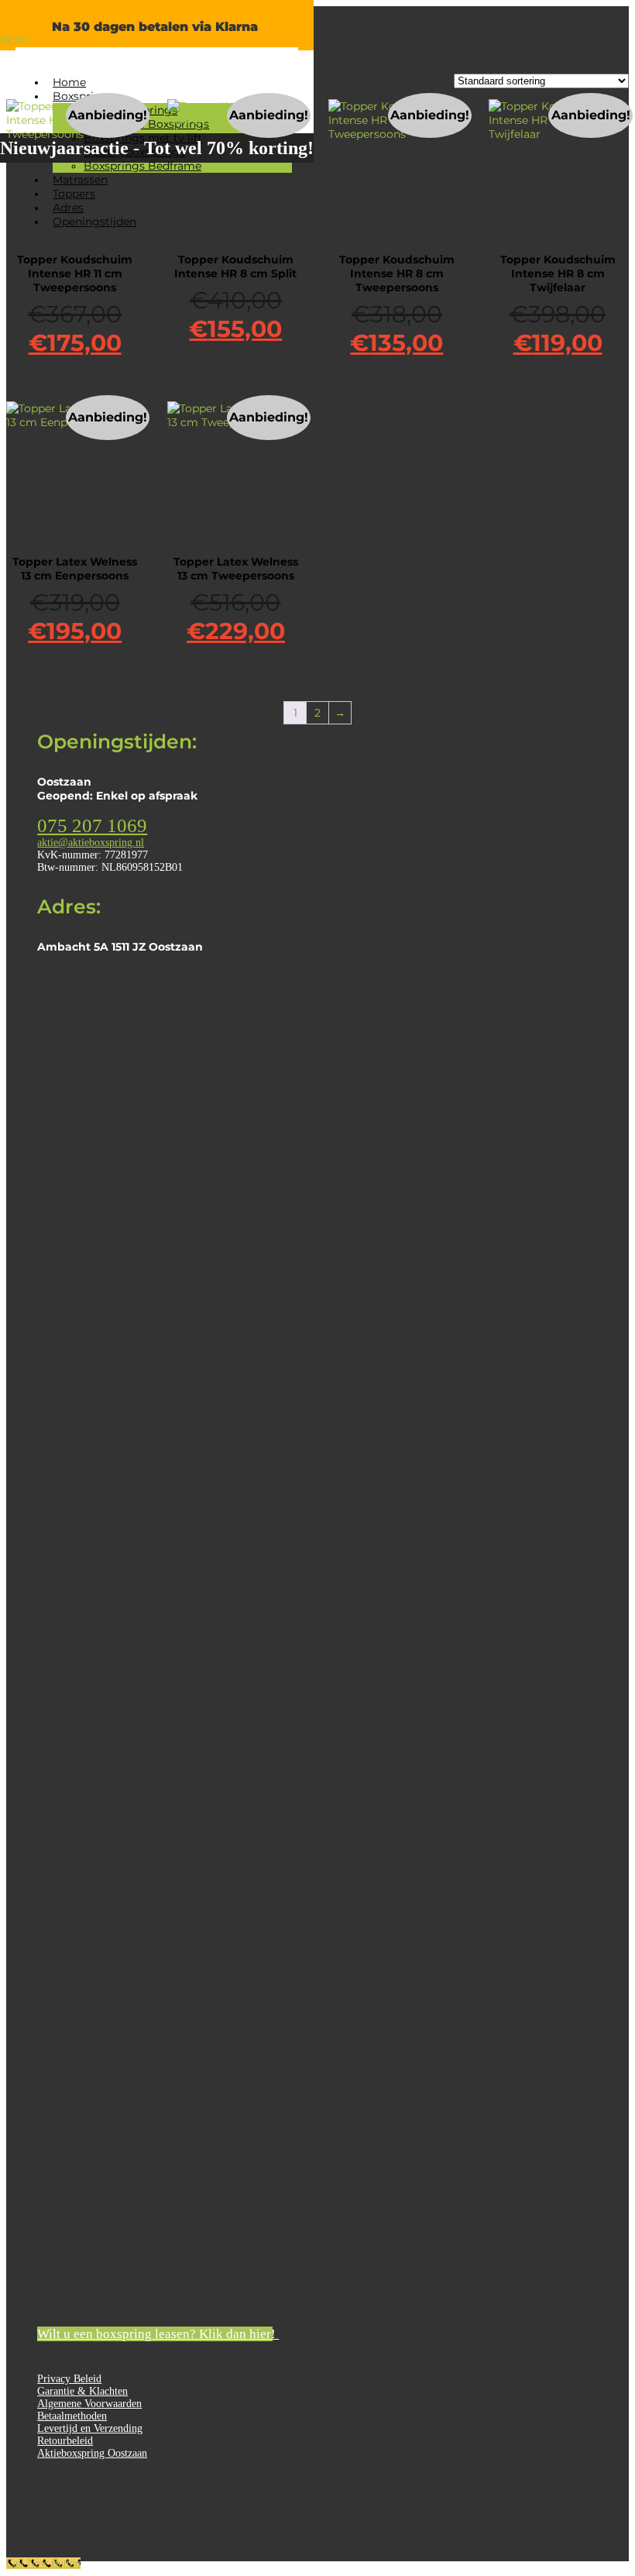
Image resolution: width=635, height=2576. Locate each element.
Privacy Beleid (69, 2379)
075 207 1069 (92, 825)
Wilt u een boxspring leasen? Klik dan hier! (155, 2334)
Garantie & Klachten (82, 2391)
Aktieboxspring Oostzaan (92, 2453)
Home (69, 82)
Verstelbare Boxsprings (146, 124)
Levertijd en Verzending (90, 2428)
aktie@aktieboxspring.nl (91, 843)
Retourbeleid (65, 2441)
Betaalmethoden (72, 2416)
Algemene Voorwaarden (89, 2404)
